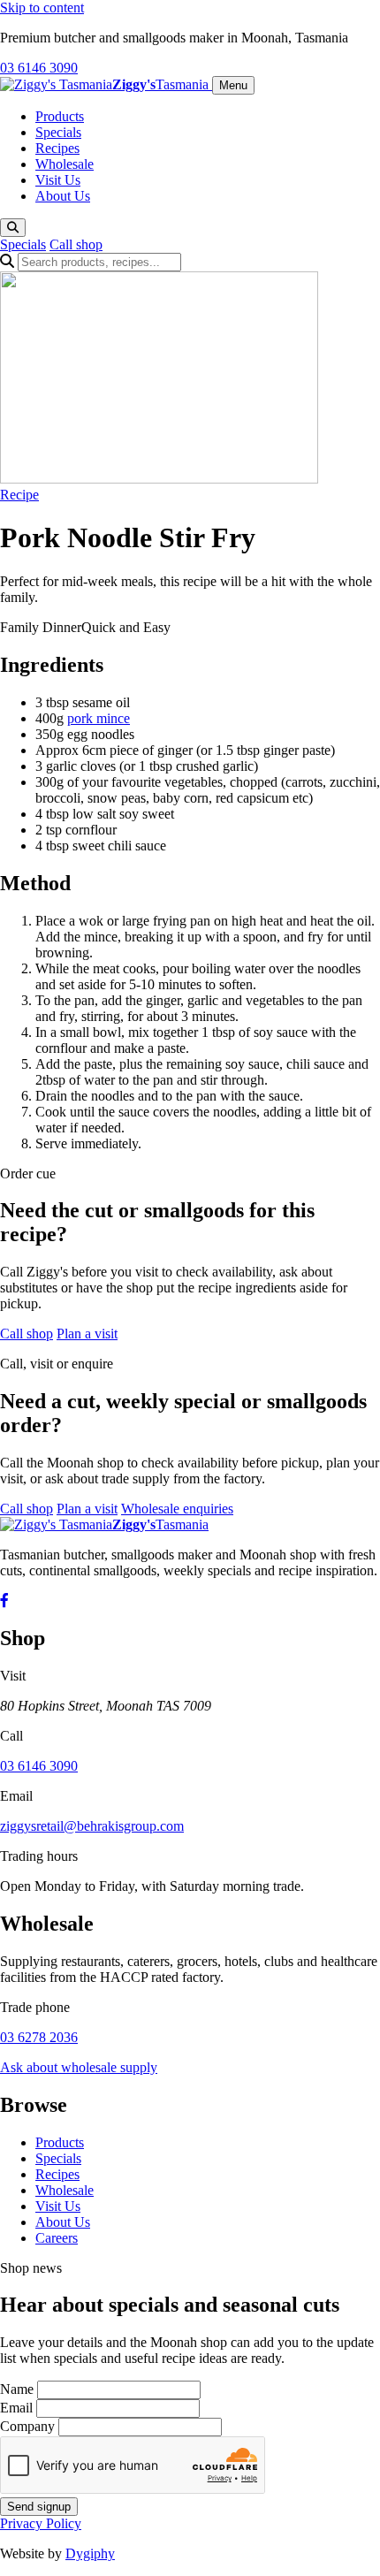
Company (27, 2426)
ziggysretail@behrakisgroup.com (92, 1826)
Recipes (57, 148)
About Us (63, 196)
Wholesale (65, 164)
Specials (58, 132)
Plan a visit (87, 1334)
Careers (57, 2238)
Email (16, 2408)
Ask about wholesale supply (79, 2067)
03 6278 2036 (39, 2037)
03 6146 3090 (39, 68)
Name (17, 2389)
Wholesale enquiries (177, 1509)
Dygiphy (90, 2553)
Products (60, 116)
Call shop (76, 244)
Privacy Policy (41, 2523)
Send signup (39, 2507)
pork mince (99, 718)
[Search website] (13, 228)
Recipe (19, 495)
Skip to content (42, 8)
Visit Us (58, 180)
